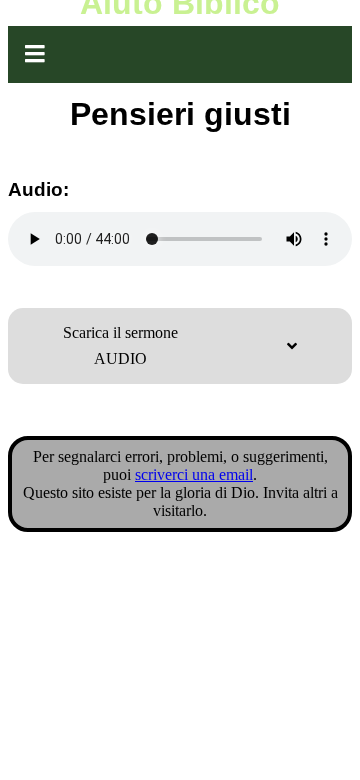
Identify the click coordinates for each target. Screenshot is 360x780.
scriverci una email (194, 474)
